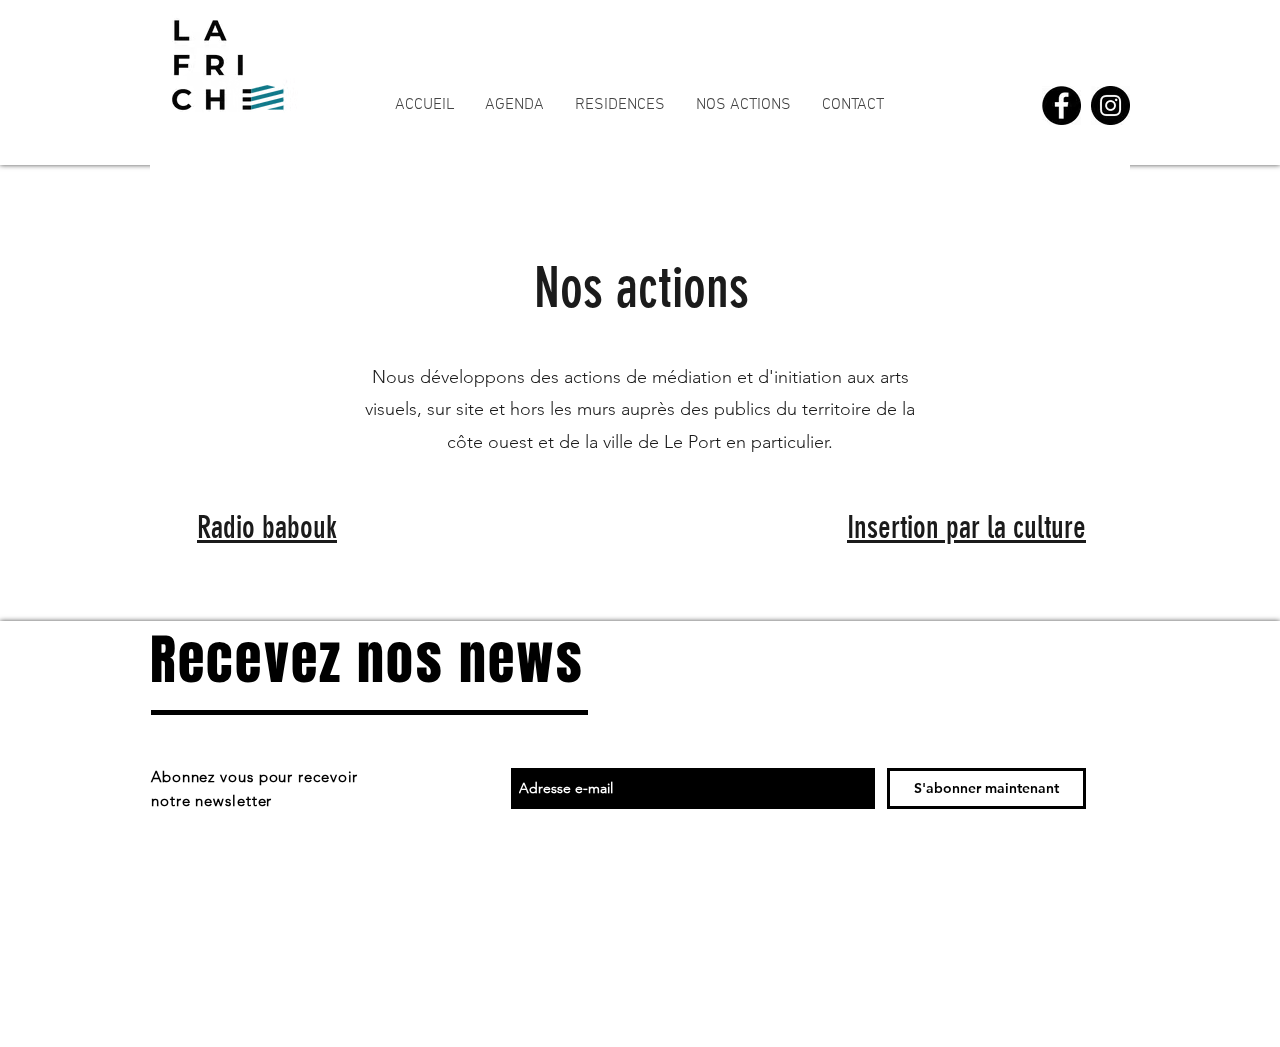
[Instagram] (1110, 105)
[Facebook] (1061, 105)
